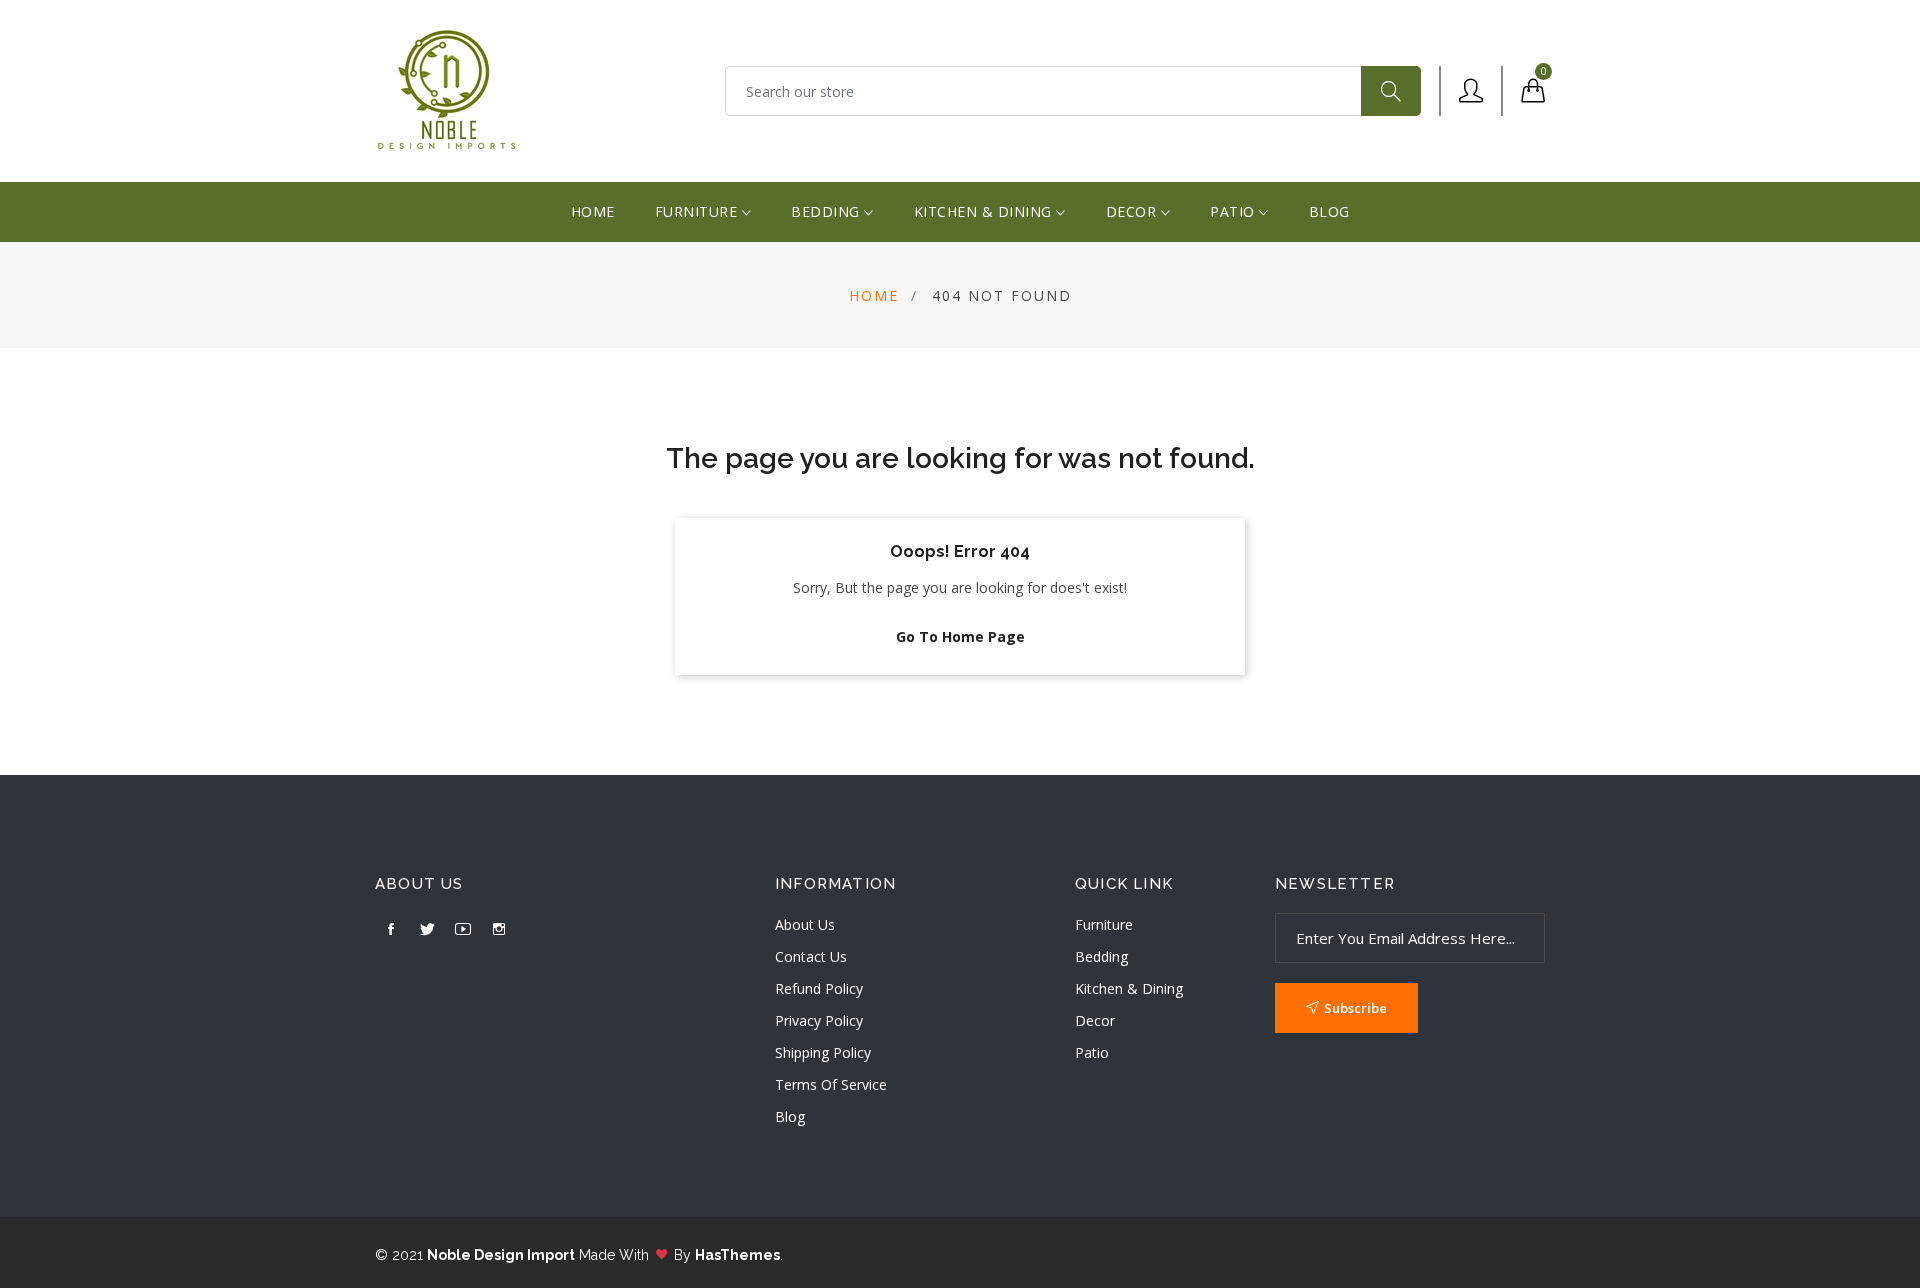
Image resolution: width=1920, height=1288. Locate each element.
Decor (1095, 1020)
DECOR (1133, 211)
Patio (1092, 1052)
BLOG (1329, 211)
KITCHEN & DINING (985, 211)
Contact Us (811, 956)
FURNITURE (698, 211)
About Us (805, 924)
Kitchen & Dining (1129, 988)
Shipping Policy (823, 1052)
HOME (593, 211)
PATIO (1234, 211)
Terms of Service (831, 1084)
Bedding (1101, 956)
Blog (790, 1116)
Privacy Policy (819, 1020)
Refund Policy (819, 988)
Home (874, 295)
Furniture (1104, 924)
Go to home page (960, 636)
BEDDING (827, 211)
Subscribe (1355, 1008)
